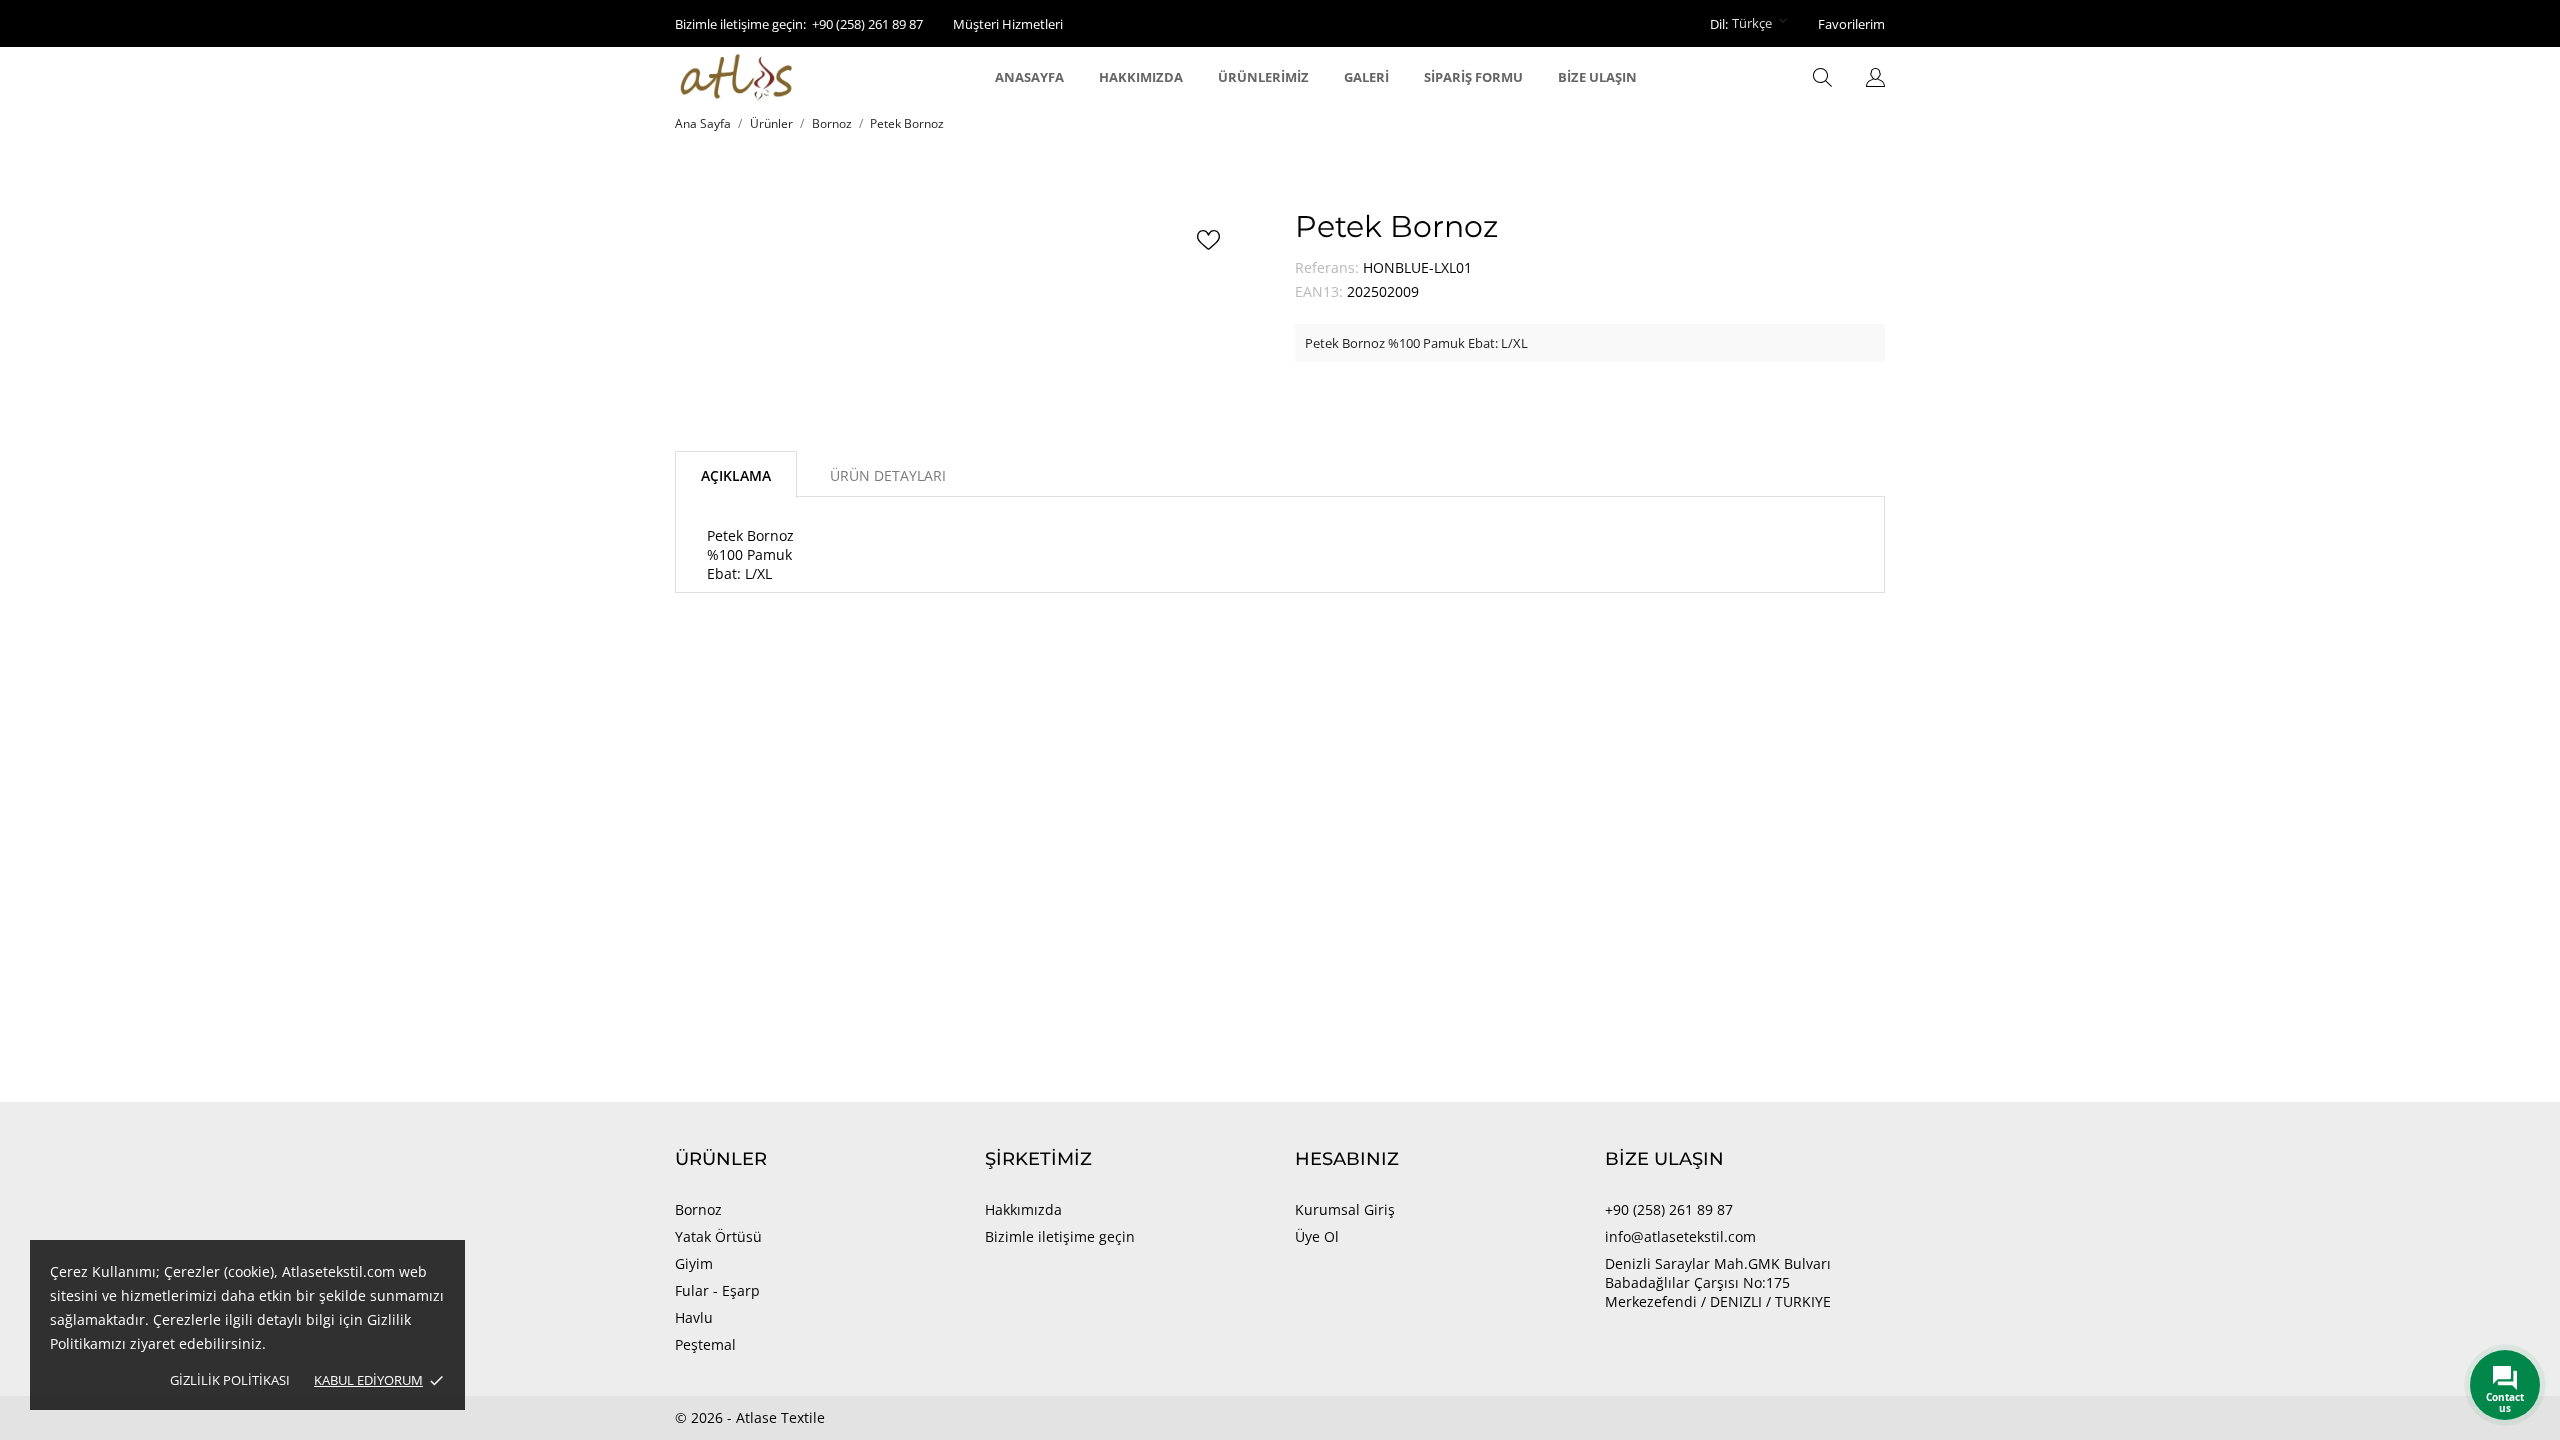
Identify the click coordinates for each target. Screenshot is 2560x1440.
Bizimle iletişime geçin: (740, 24)
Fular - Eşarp (717, 1290)
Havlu (694, 1317)
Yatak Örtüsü (718, 1236)
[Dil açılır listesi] (1875, 79)
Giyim (694, 1263)
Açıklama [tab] (736, 475)
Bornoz (698, 1209)
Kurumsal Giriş (1345, 1209)
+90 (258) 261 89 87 (867, 24)
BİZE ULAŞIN (1597, 77)
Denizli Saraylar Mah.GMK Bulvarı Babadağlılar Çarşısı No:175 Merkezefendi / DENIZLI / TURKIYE (1718, 1282)
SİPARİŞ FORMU (1473, 77)
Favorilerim (1851, 24)
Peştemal (705, 1344)
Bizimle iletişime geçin (1060, 1236)
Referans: (1327, 267)
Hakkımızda (1023, 1209)
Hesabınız (1347, 1159)
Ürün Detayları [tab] (888, 475)
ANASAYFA (1029, 77)
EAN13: (1319, 291)
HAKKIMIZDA (1141, 77)
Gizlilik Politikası (230, 1380)
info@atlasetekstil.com (1680, 1236)
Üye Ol (1317, 1236)
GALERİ (1366, 77)
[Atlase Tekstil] (762, 77)
